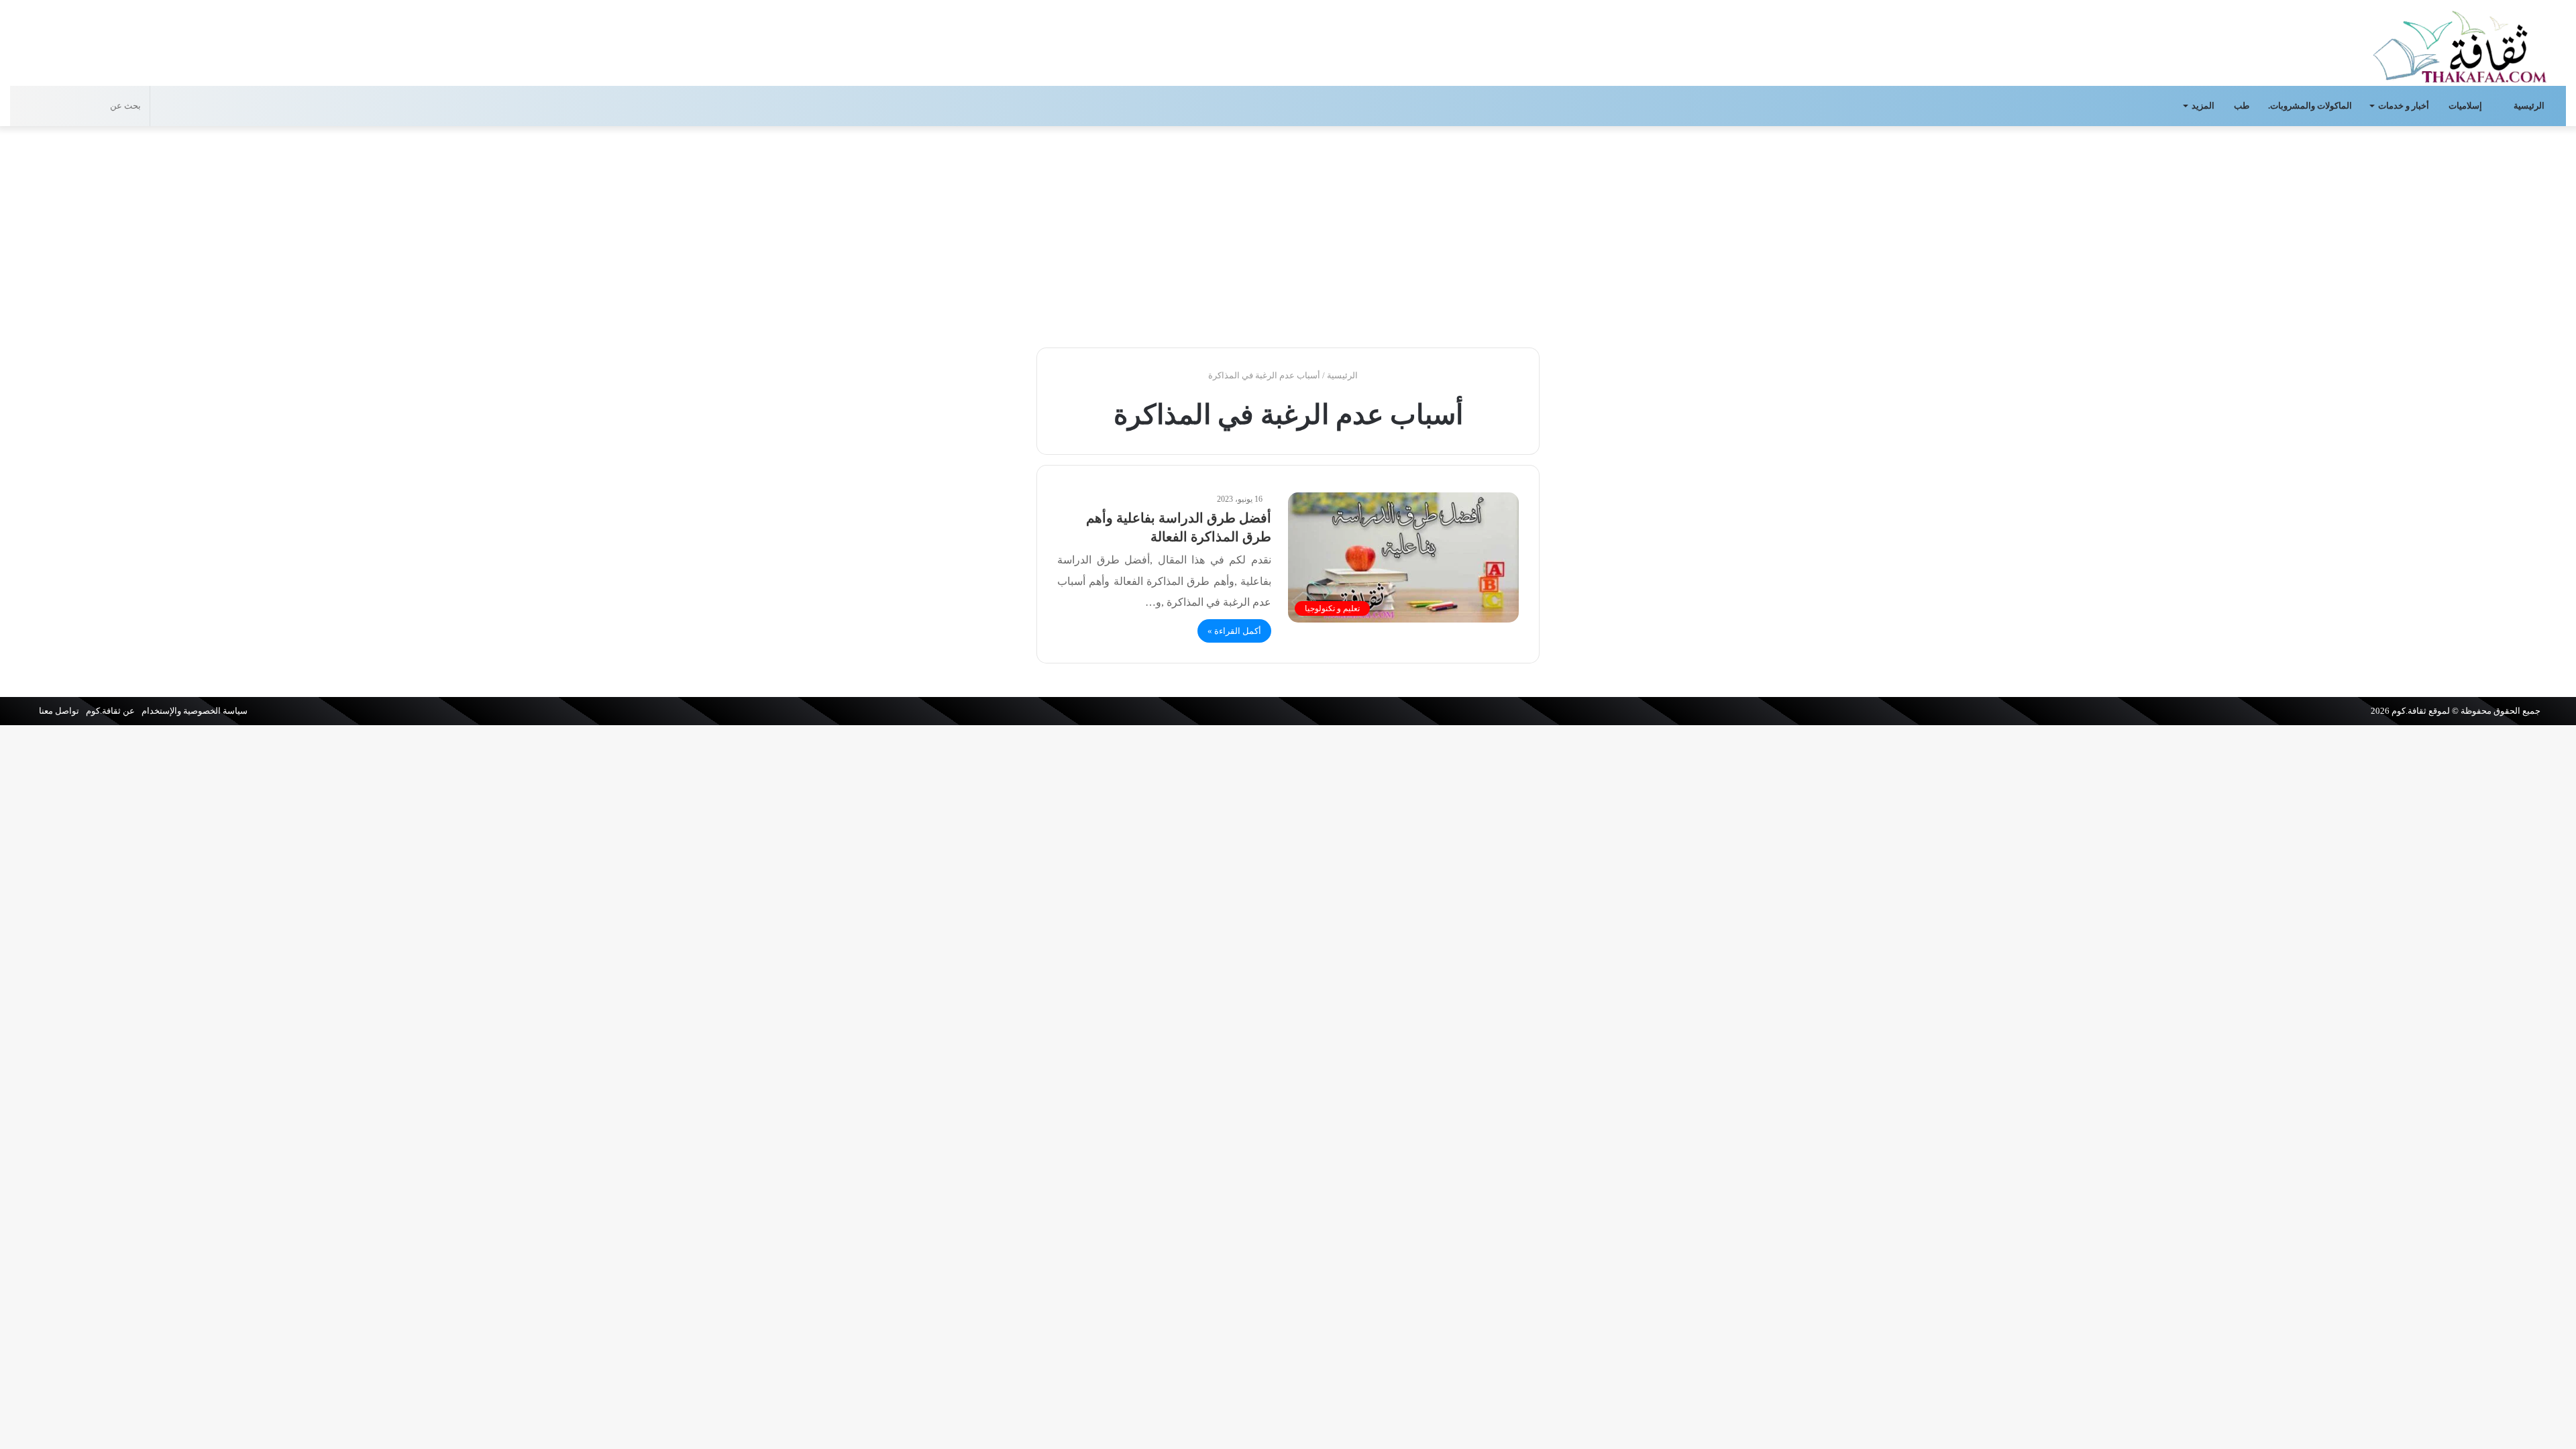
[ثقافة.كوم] (2460, 44)
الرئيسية (2530, 106)
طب (2242, 106)
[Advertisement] (1288, 233)
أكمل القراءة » (1234, 631)
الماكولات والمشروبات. (2310, 106)
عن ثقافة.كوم (110, 711)
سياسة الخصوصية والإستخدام (195, 711)
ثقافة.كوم (2409, 711)
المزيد (2203, 106)
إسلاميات (2466, 106)
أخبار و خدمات (2404, 106)
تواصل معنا (59, 711)
